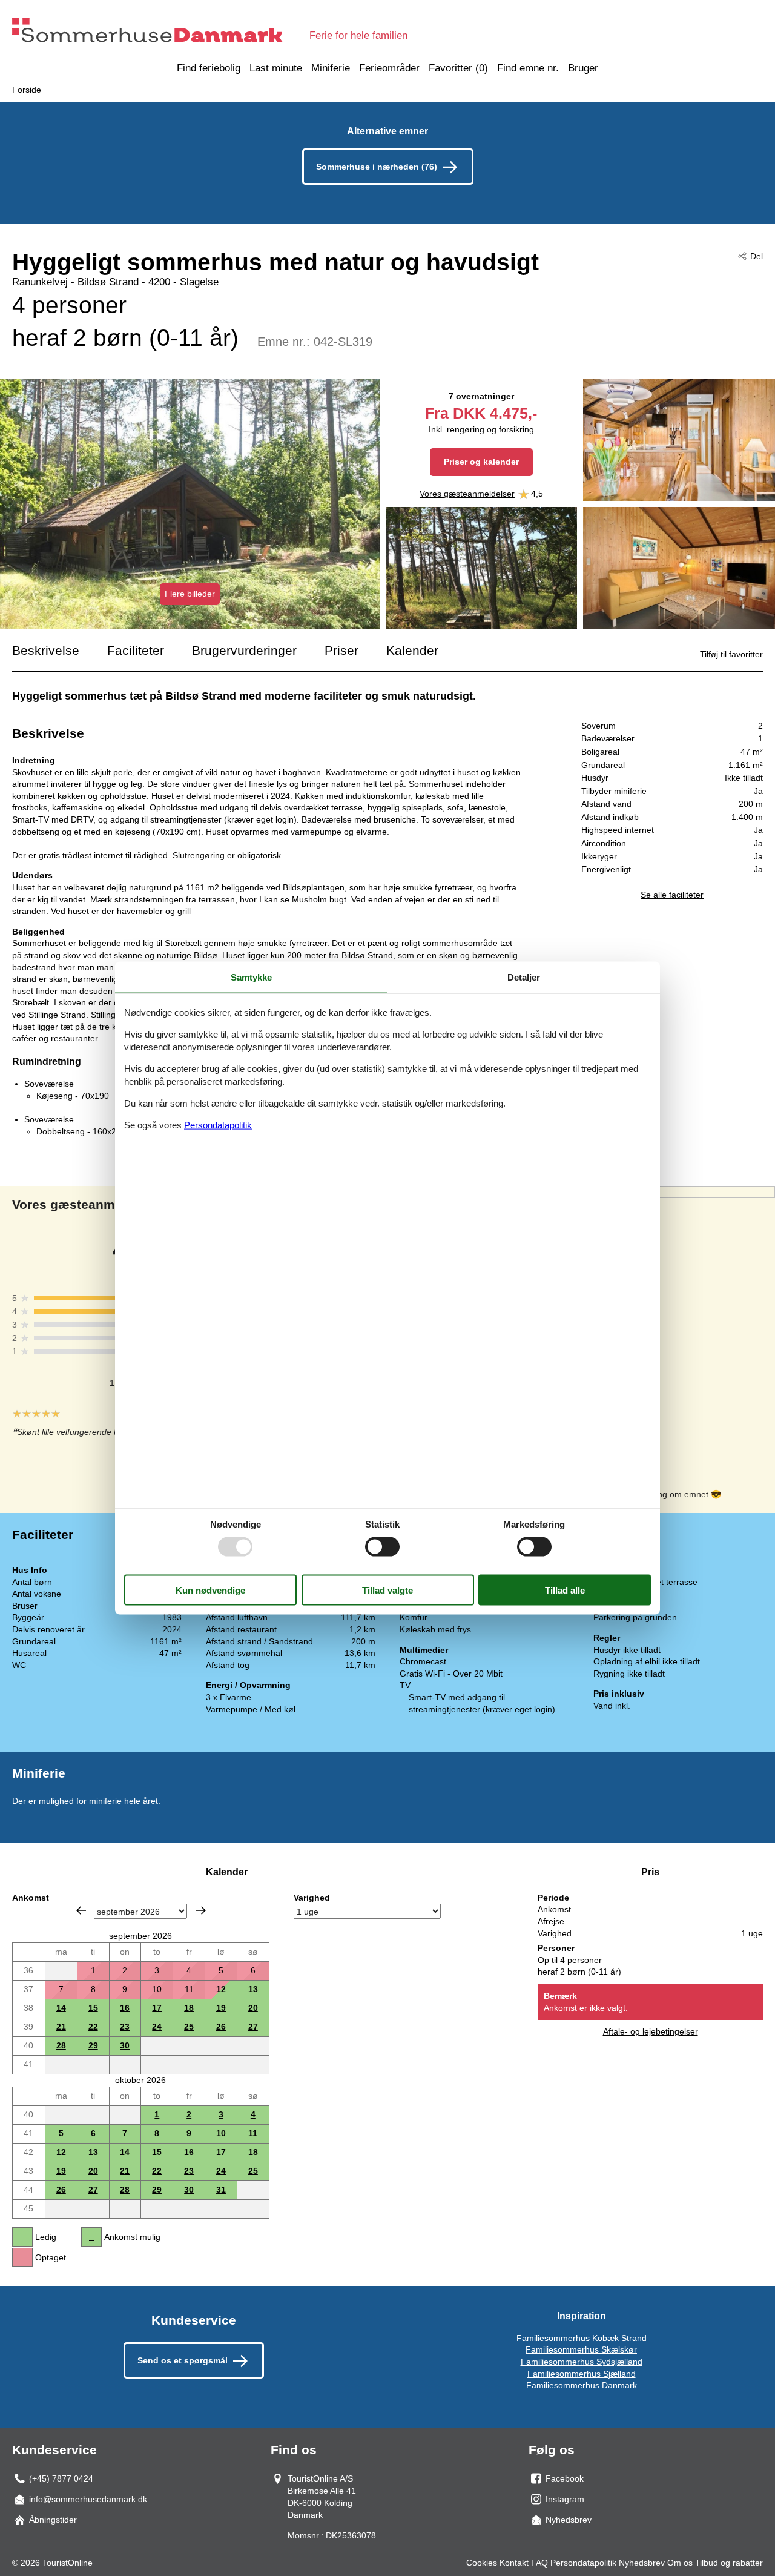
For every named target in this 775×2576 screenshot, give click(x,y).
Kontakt (514, 2563)
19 (221, 2008)
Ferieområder (389, 68)
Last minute (276, 68)
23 (125, 2027)
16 (125, 2008)
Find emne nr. (528, 68)
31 (221, 2190)
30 (125, 2045)
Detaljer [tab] (524, 977)
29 (93, 2045)
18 (189, 2008)
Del (757, 256)
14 (61, 2008)
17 (157, 2008)
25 (189, 2027)
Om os (680, 2563)
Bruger (583, 68)
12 (221, 1989)
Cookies (482, 2563)
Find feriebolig (209, 68)
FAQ (539, 2563)
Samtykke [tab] (251, 977)
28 (61, 2045)
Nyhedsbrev (642, 2563)
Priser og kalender (481, 462)
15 (93, 2008)
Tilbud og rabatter (729, 2563)
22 (93, 2027)
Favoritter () (458, 68)
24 (157, 2027)
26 (221, 2027)
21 (61, 2027)
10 (221, 2133)
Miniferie (331, 68)
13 (253, 1989)
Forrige (81, 1910)
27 (253, 2027)
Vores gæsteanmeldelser (467, 494)
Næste (201, 1910)
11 (253, 2133)
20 (253, 2008)
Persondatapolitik (583, 2563)
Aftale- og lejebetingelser (651, 2031)
